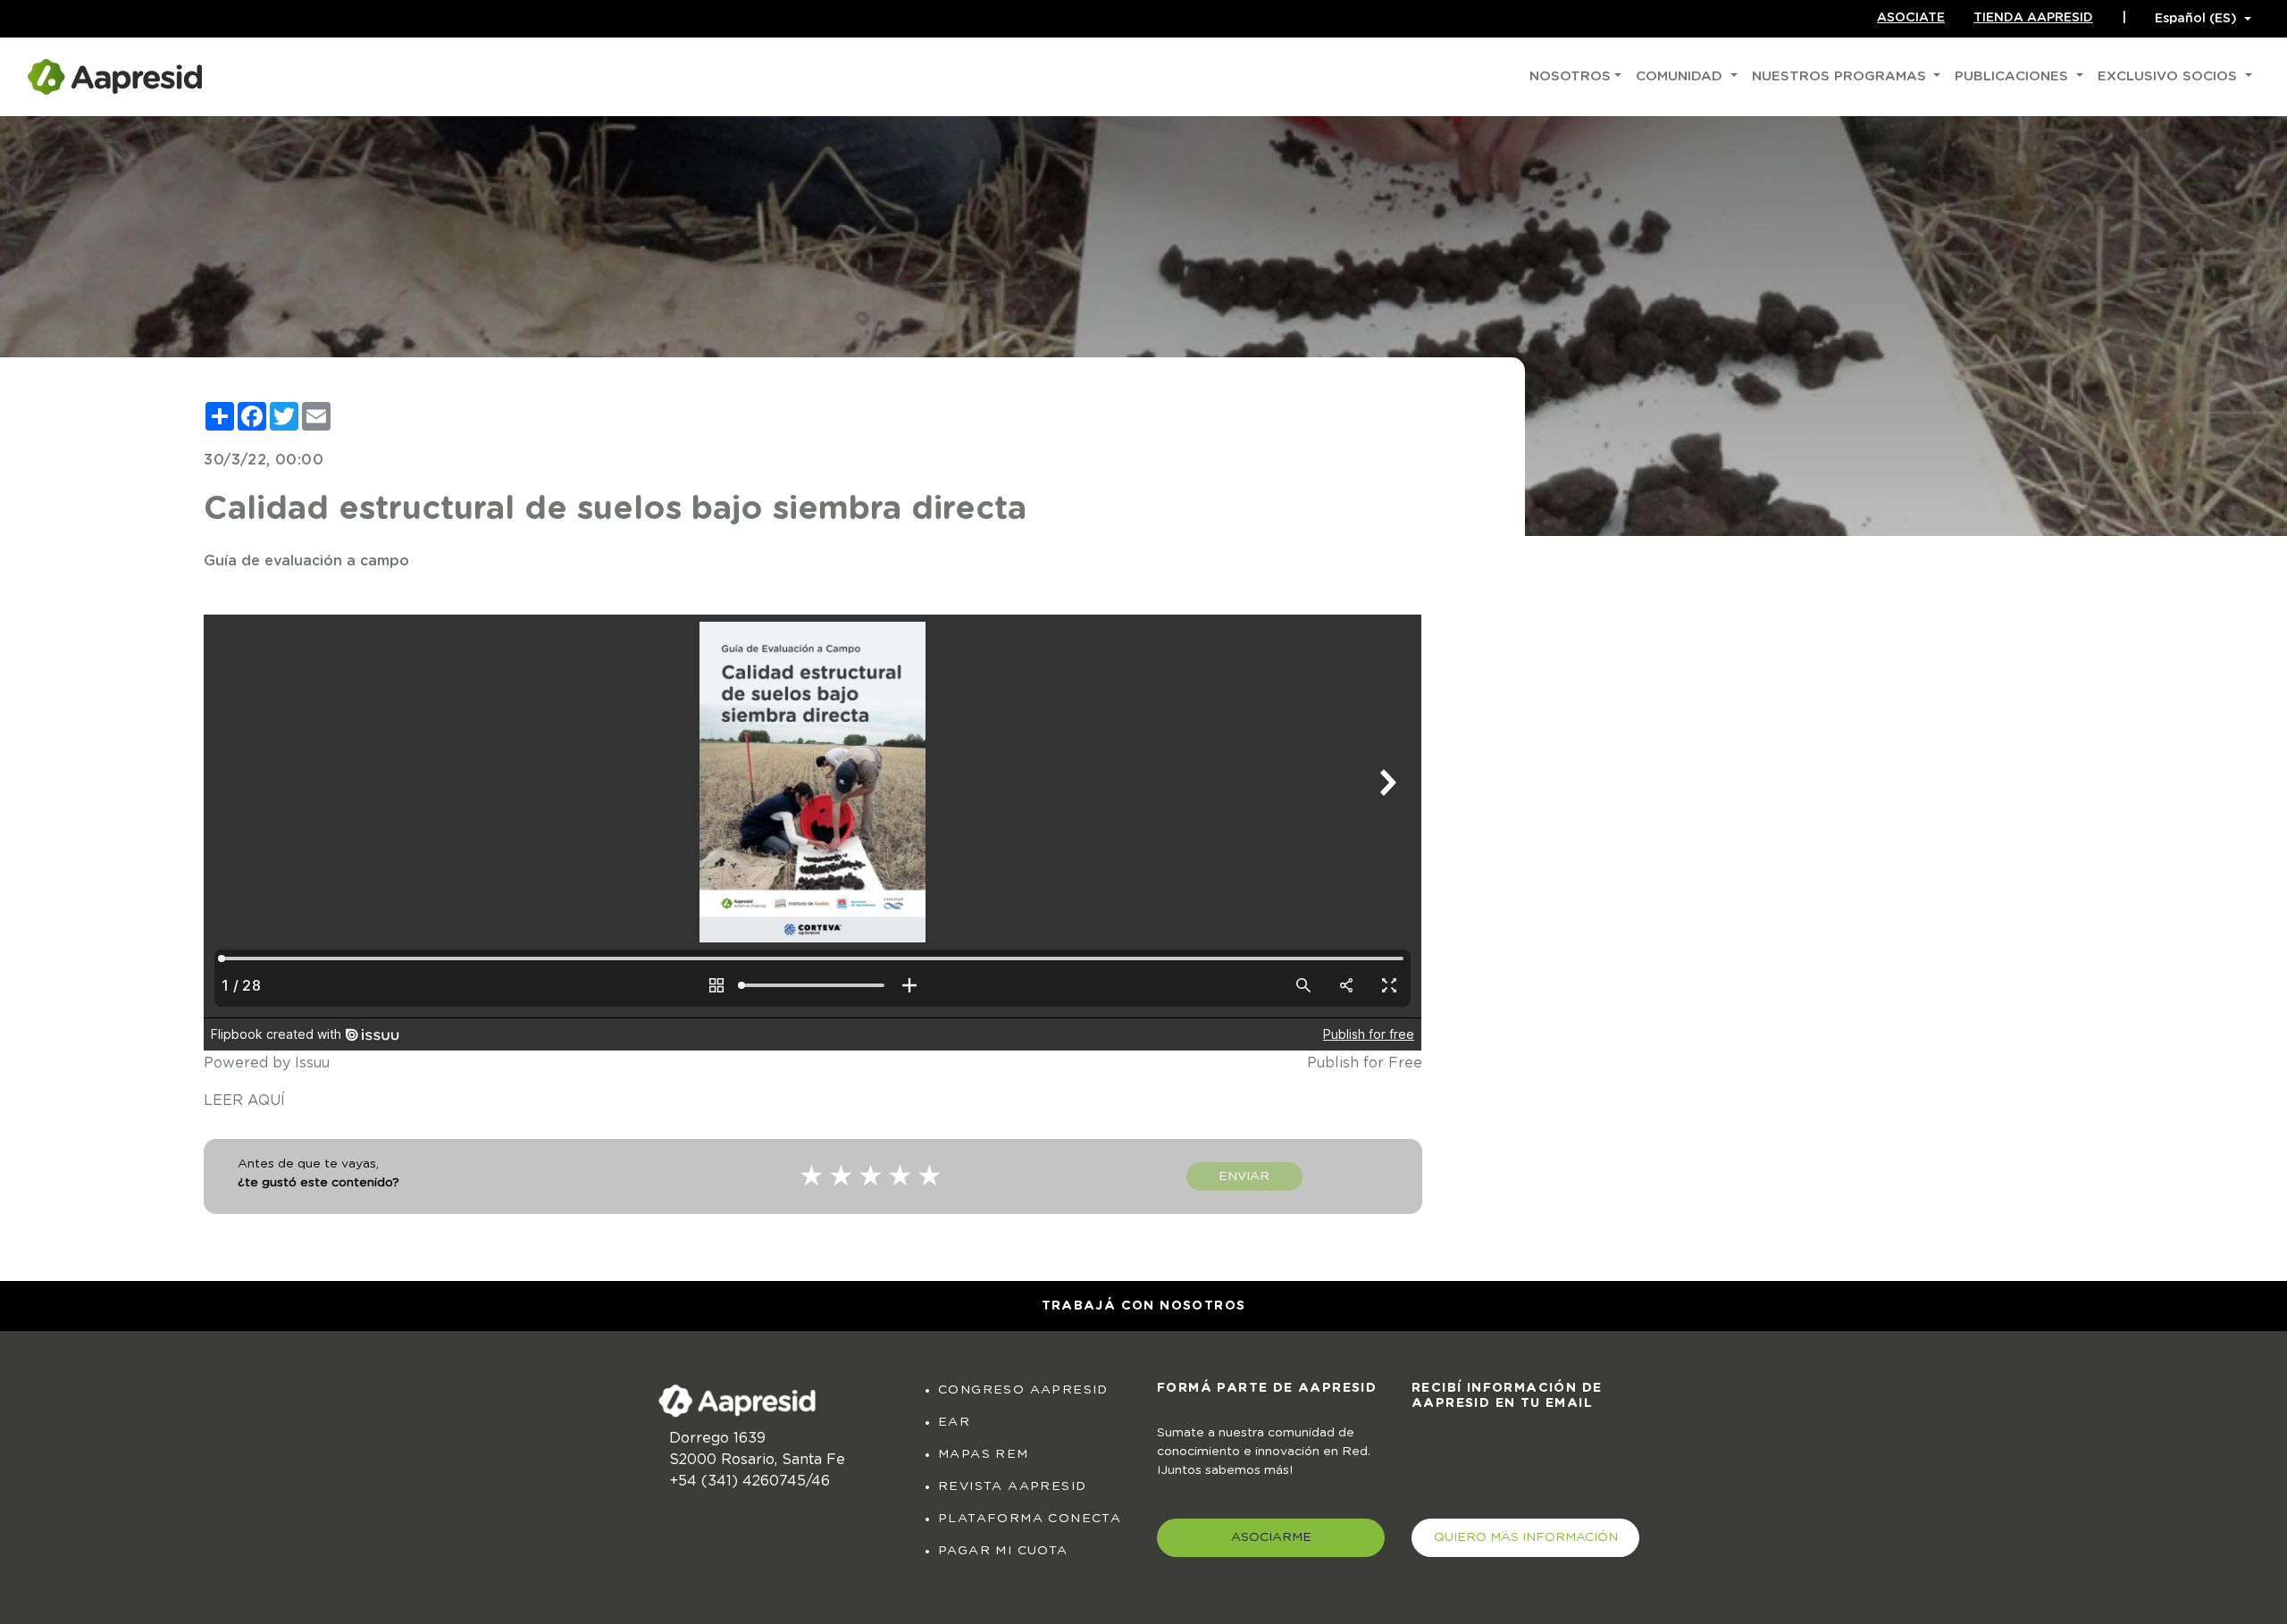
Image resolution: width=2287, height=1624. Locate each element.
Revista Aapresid (1012, 1486)
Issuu (312, 1063)
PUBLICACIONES (2014, 76)
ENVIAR (1244, 1176)
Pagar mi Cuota (1003, 1551)
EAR (954, 1422)
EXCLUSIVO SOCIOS (2170, 76)
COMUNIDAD (1681, 76)
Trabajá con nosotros (1144, 1306)
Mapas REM (984, 1454)
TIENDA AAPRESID (2033, 18)
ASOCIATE (1911, 18)
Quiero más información (1526, 1537)
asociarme (1271, 1537)
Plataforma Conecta (1030, 1519)
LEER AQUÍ (244, 1101)
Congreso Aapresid (1023, 1390)
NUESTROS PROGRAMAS (1841, 76)
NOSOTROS (1570, 76)
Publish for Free (1365, 1063)
